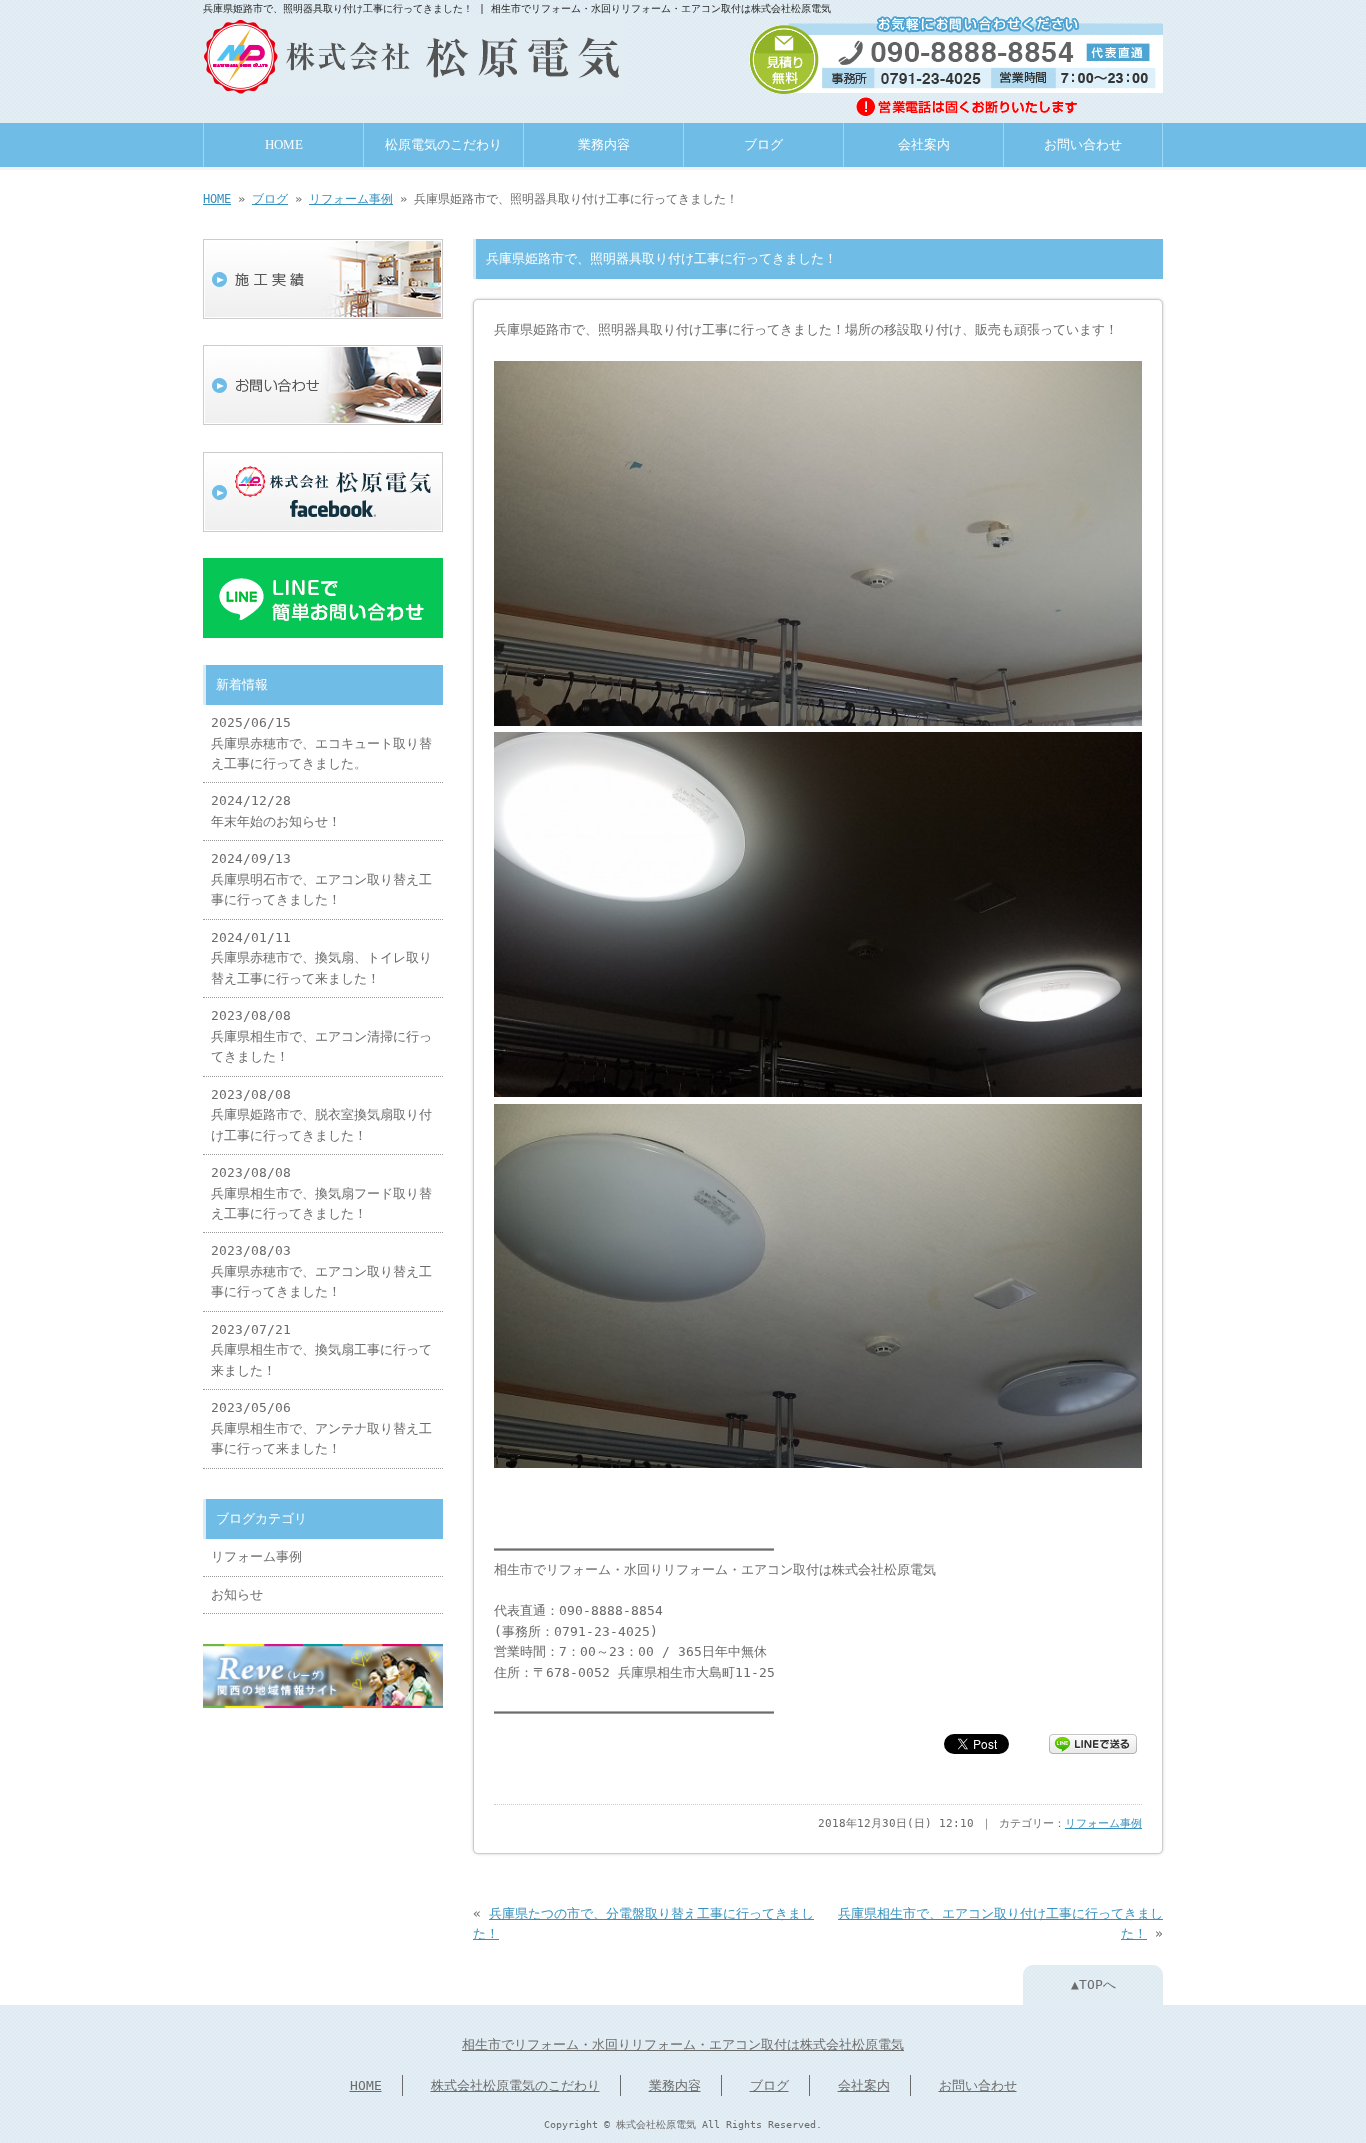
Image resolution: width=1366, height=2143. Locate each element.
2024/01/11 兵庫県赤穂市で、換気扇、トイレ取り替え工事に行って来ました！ (321, 958)
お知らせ (237, 1594)
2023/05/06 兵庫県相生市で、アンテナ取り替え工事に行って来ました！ (321, 1428)
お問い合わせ (1083, 145)
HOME (284, 145)
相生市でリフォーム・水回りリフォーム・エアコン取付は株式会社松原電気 (683, 2044)
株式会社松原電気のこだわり (515, 2085)
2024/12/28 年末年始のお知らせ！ (276, 810)
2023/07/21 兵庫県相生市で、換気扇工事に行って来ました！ (321, 1350)
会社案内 (924, 145)
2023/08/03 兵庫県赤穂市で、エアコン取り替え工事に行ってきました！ (321, 1271)
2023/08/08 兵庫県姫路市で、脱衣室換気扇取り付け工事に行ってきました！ (321, 1115)
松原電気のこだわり (443, 145)
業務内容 (604, 145)
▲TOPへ (1093, 1984)
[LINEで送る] (1093, 1742)
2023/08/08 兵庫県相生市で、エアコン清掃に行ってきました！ (321, 1036)
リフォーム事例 (351, 199)
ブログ (763, 145)
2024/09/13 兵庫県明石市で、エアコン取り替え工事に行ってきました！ (321, 879)
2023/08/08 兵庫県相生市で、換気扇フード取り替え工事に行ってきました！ (321, 1193)
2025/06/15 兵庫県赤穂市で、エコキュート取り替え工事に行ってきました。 (321, 743)
